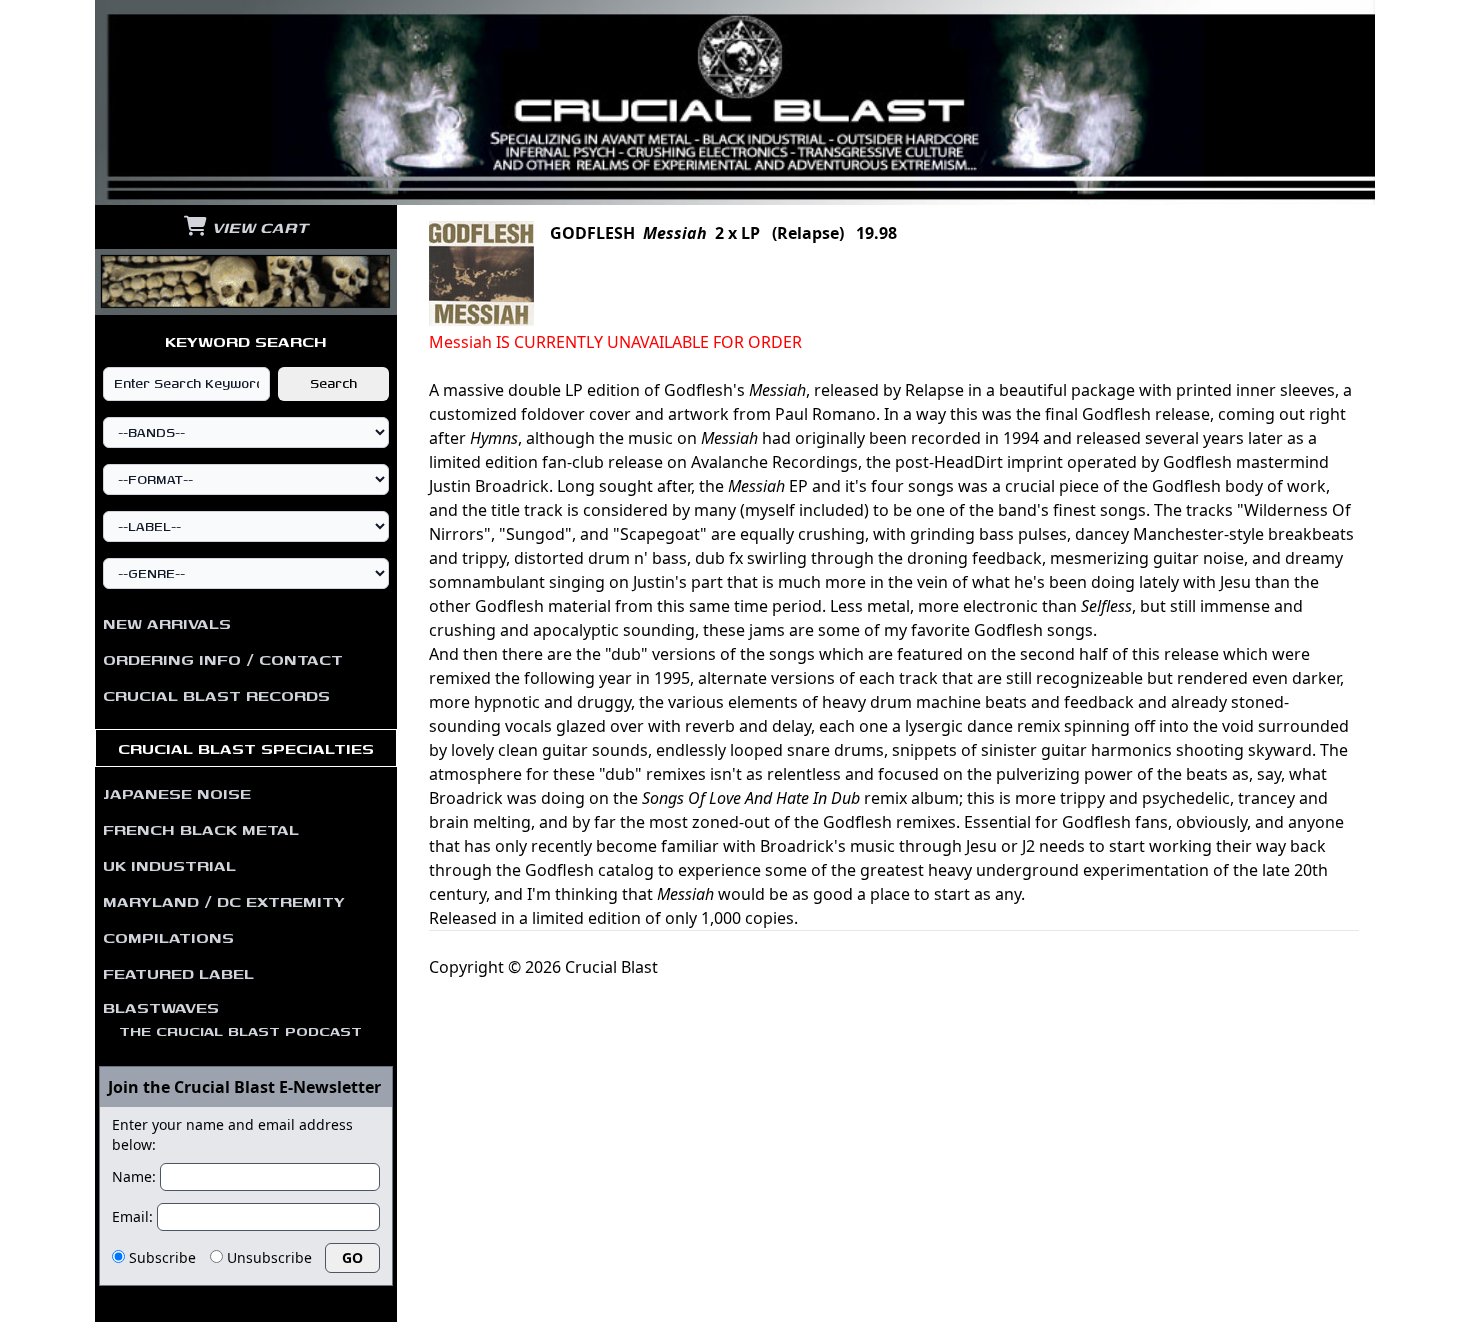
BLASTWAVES (232, 1018)
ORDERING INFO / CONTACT (223, 659)
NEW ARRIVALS (167, 623)
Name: (134, 1176)
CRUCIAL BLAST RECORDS (216, 695)
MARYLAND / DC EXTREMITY (224, 901)
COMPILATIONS (168, 937)
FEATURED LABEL (178, 973)
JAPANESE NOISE (177, 793)
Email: (132, 1216)
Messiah (675, 233)
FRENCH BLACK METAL (201, 829)
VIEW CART (257, 227)
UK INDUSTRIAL (169, 865)
